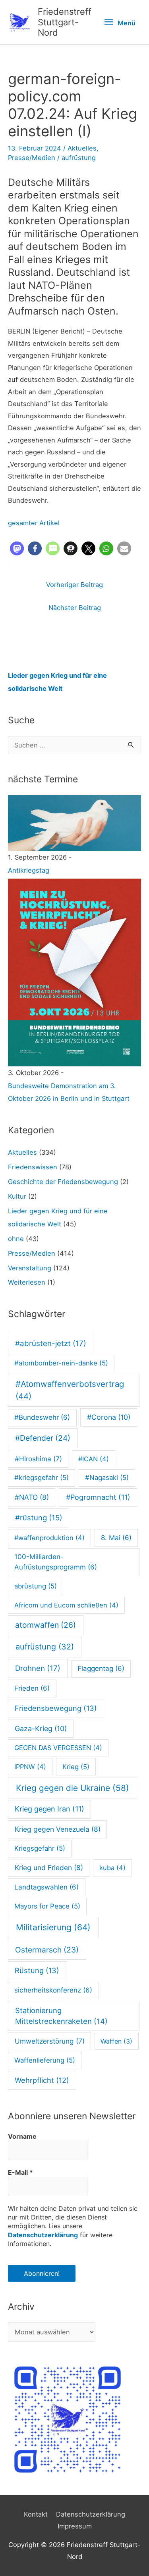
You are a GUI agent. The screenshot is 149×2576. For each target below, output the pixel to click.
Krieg (76, 1767)
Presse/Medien (32, 158)
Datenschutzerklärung (43, 2235)
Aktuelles (82, 148)
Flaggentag (101, 1668)
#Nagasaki (107, 1478)
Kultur (17, 1196)
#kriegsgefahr (42, 1478)
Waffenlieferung (45, 2060)
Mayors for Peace (47, 1906)
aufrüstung (79, 158)
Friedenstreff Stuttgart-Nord (65, 22)
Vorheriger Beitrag (74, 585)
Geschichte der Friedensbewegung (63, 1182)
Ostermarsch (47, 1950)
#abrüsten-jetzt (51, 1343)
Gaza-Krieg (41, 1728)
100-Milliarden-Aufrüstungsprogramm (56, 1562)
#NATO (32, 1497)
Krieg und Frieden (49, 1868)
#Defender (43, 1438)
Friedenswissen (33, 1167)
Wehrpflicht (42, 2080)
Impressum (75, 2526)
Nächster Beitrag (75, 608)
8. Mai (116, 1538)
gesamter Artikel (34, 523)
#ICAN (94, 1459)
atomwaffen (45, 1625)
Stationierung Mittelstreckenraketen (61, 2016)
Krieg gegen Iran (49, 1809)
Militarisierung (53, 1927)
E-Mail (20, 2172)
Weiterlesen (27, 1282)
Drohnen (38, 1668)
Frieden (32, 1688)
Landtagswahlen (46, 1887)
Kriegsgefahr (40, 1848)
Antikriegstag (29, 870)
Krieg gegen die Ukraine (73, 1788)
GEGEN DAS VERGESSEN (58, 1748)
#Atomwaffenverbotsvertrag (70, 1390)
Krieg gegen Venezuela (58, 1829)
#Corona (109, 1417)
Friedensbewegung (56, 1708)
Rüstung (37, 1970)
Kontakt (36, 2514)
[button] (17, 548)
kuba (112, 1868)
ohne (16, 1239)
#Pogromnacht (98, 1497)
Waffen (116, 2041)
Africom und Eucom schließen (66, 1605)
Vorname (22, 2136)
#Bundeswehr (42, 1417)
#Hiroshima (38, 1459)
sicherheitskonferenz (53, 1990)
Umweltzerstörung (50, 2041)
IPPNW (30, 1767)
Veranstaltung (30, 1268)
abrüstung (36, 1586)
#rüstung (39, 1518)
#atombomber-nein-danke (61, 1363)
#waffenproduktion (49, 1538)
